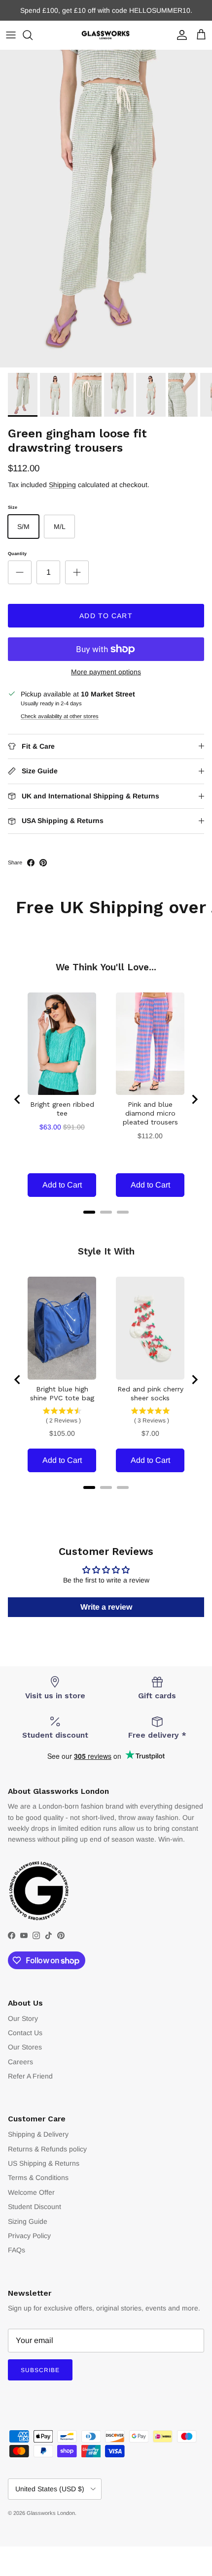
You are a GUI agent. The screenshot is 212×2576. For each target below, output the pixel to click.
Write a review (106, 1607)
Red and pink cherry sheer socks (150, 1393)
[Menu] (11, 35)
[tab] (89, 1212)
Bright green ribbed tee (62, 1109)
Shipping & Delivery (38, 2134)
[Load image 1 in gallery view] (106, 209)
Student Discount (35, 2207)
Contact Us (25, 2033)
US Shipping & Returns (44, 2163)
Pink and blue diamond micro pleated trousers (150, 1113)
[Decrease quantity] (20, 572)
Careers (20, 2062)
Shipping (62, 485)
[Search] (33, 35)
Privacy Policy (29, 2236)
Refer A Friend (30, 2076)
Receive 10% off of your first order (106, 12)
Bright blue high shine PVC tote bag (62, 1393)
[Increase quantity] (77, 572)
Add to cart (106, 616)
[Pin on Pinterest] (43, 863)
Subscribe (40, 2370)
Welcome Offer (31, 2192)
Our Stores (25, 2047)
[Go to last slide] (18, 1099)
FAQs (17, 2250)
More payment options (106, 672)
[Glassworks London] (106, 35)
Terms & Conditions (38, 2178)
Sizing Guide (28, 2221)
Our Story (23, 2018)
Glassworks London (51, 2513)
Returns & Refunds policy (47, 2149)
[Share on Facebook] (31, 863)
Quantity (17, 554)
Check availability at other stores (60, 716)
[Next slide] (194, 1099)
